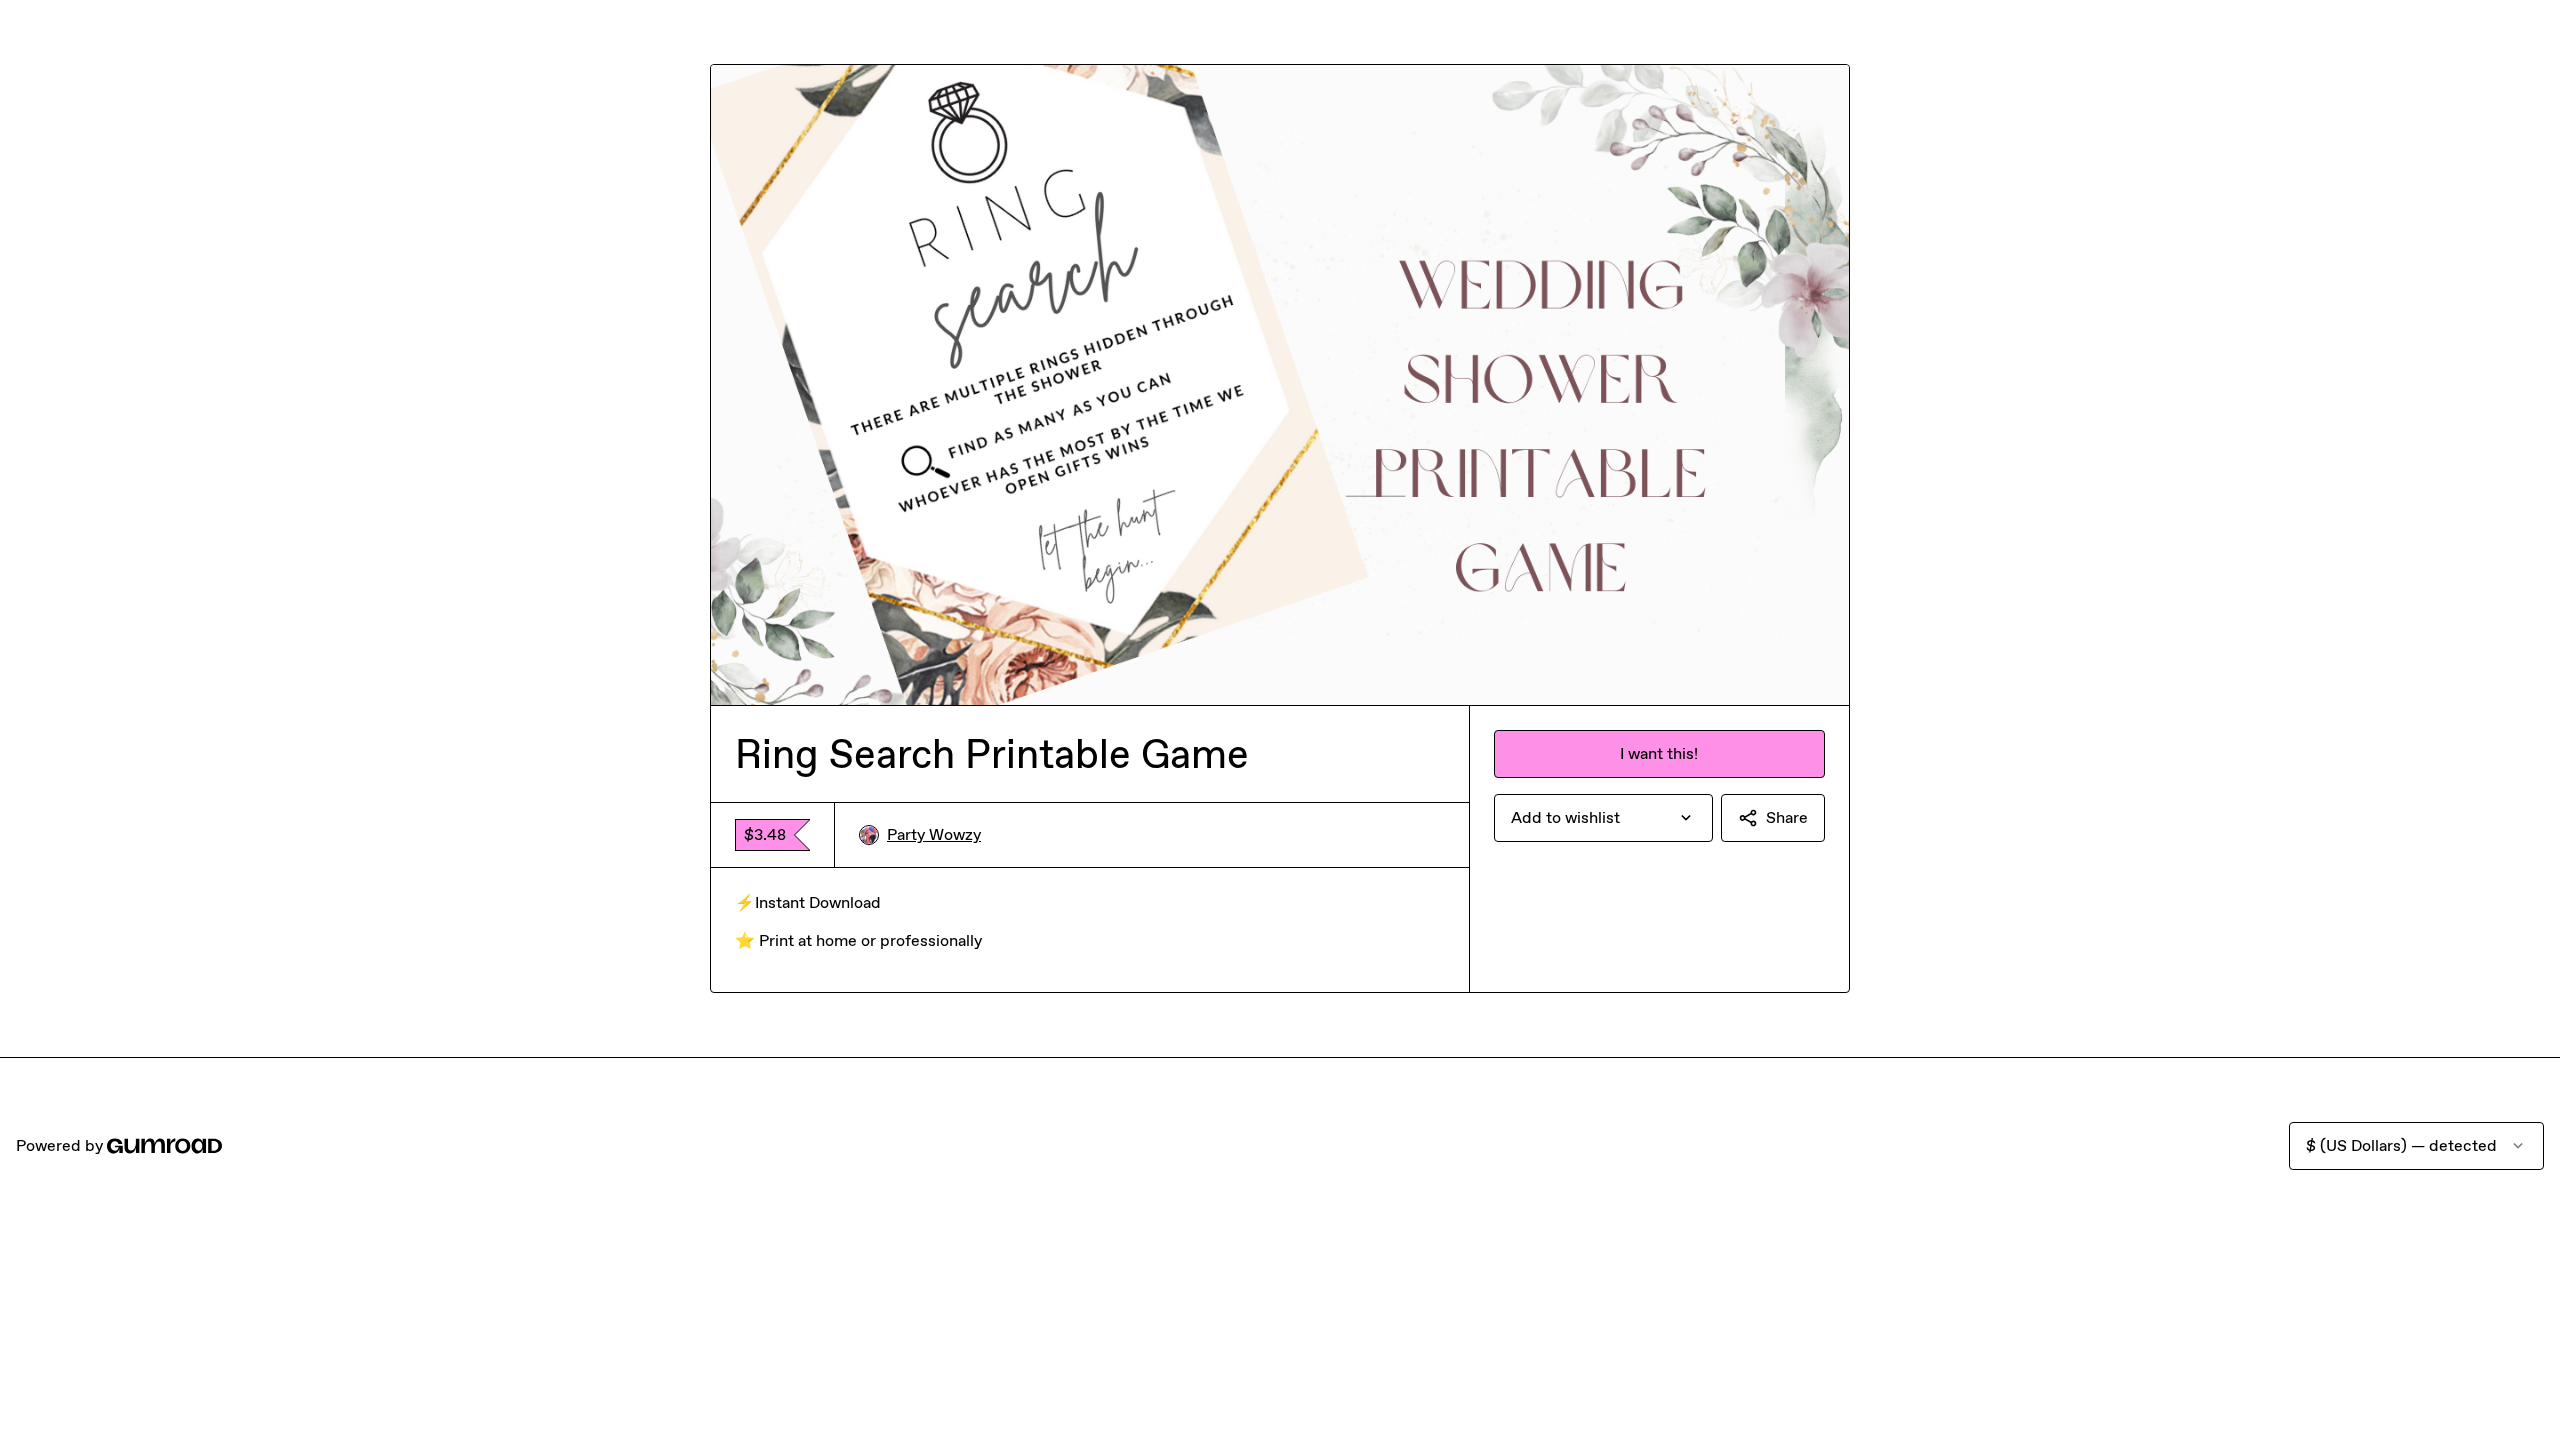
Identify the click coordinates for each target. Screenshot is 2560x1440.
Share (1787, 817)
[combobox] (1603, 818)
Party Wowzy (934, 834)
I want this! (1659, 753)
